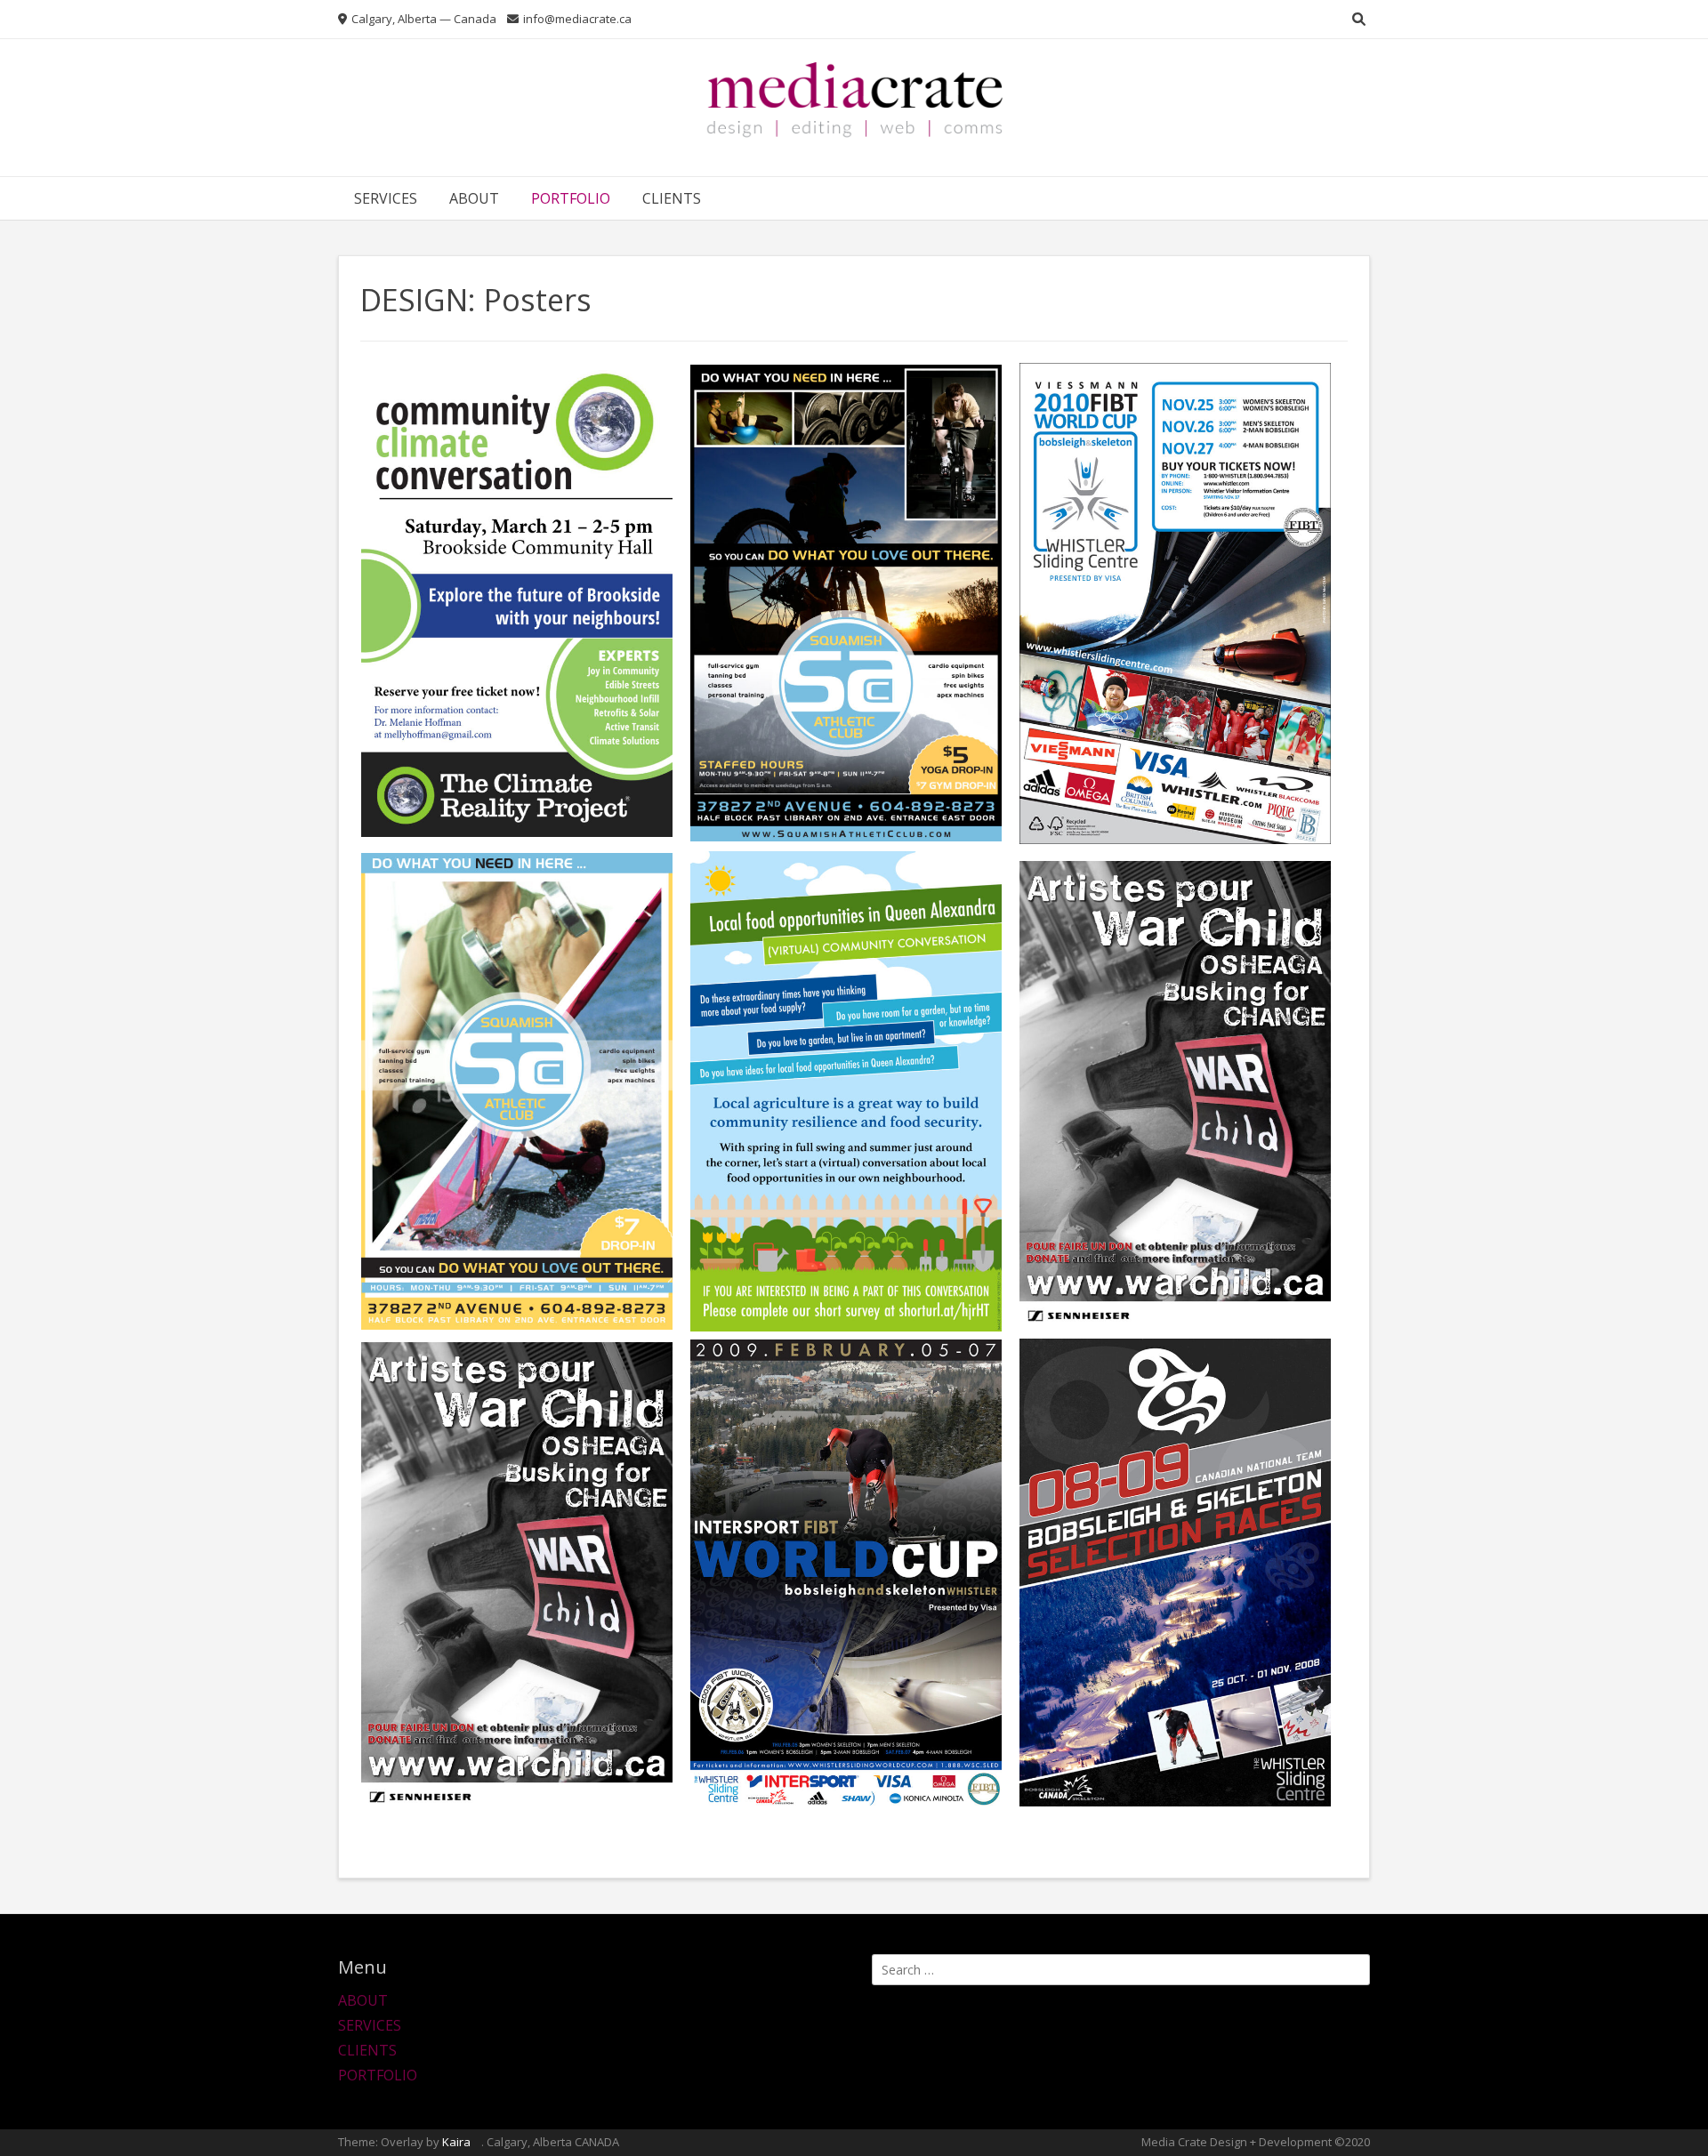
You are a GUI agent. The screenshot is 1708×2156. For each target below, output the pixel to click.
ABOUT (474, 198)
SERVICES (386, 198)
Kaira (456, 2142)
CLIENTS (672, 198)
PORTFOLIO (571, 198)
